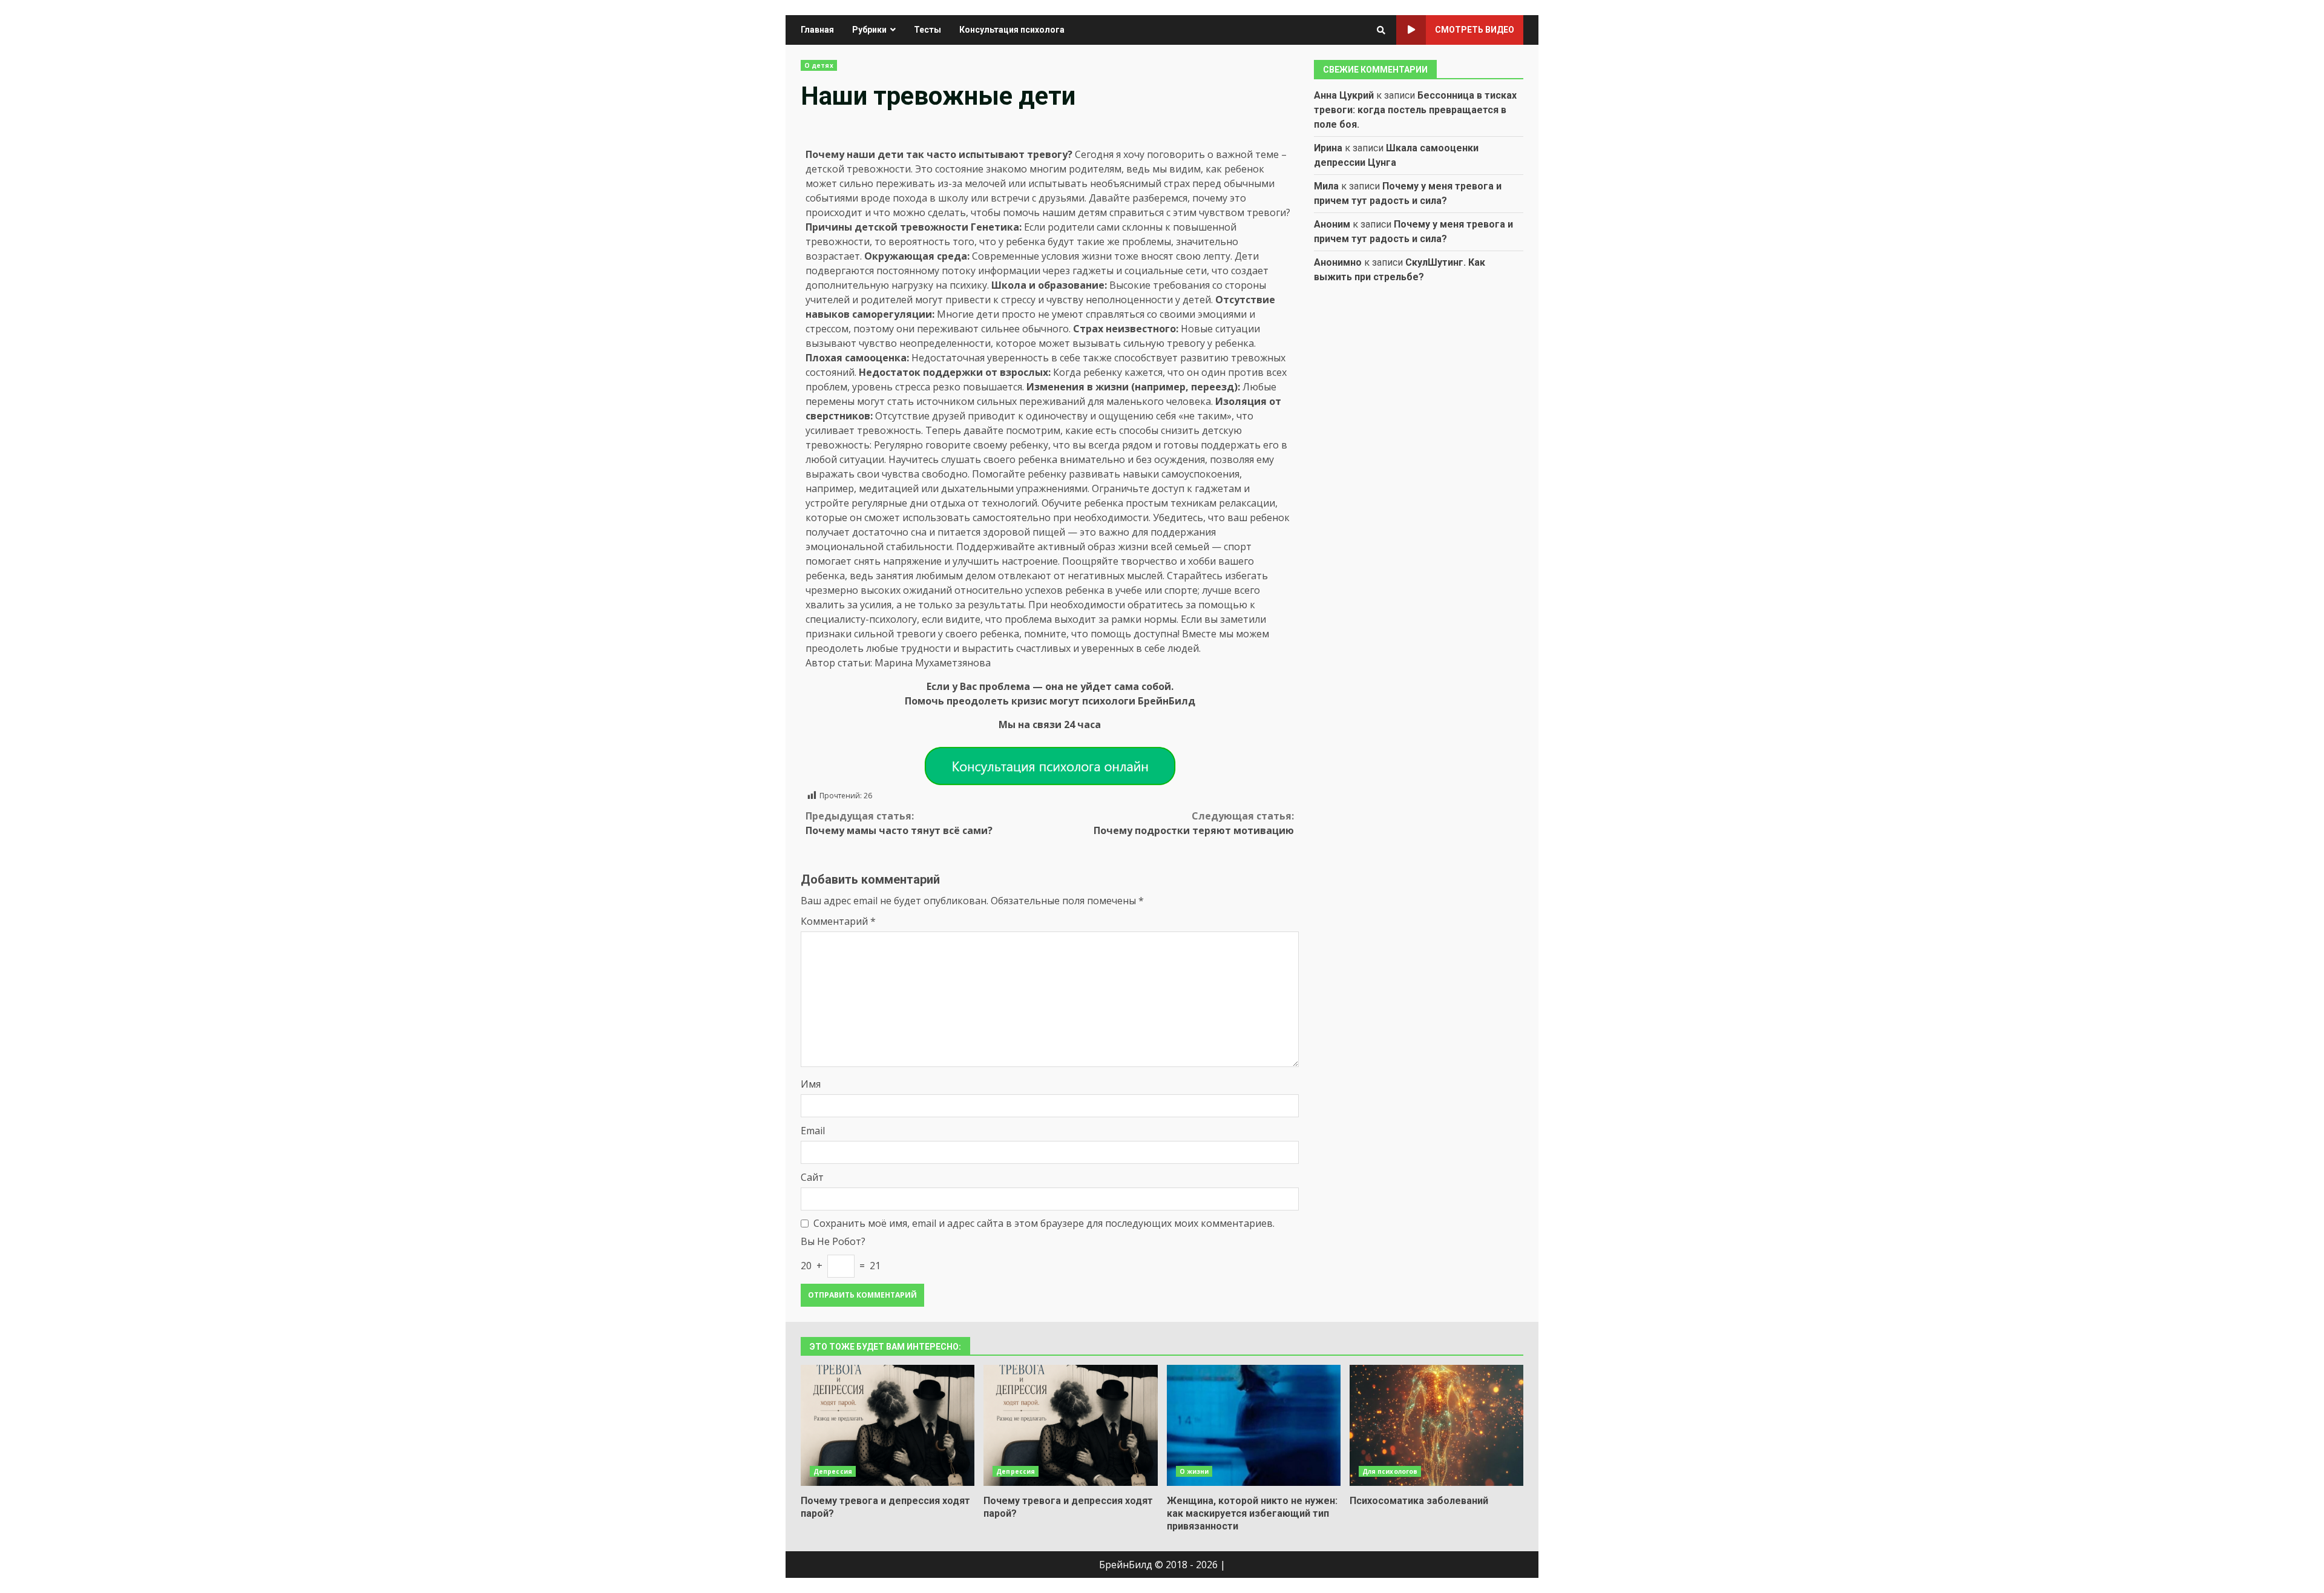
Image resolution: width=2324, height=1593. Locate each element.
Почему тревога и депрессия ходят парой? (888, 1425)
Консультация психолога (1012, 30)
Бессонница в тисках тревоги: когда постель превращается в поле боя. (1415, 110)
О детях (819, 65)
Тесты (927, 30)
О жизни (1194, 1471)
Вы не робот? (833, 1241)
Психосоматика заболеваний (1436, 1425)
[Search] (1381, 30)
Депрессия (833, 1471)
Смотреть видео (1475, 30)
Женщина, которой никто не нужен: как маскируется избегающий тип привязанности (1254, 1425)
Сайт (812, 1177)
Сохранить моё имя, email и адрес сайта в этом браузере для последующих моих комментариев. (1044, 1223)
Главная (817, 30)
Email (813, 1131)
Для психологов (1390, 1471)
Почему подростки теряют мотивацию (1194, 823)
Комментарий (838, 921)
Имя (811, 1084)
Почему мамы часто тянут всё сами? (899, 823)
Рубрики (869, 30)
